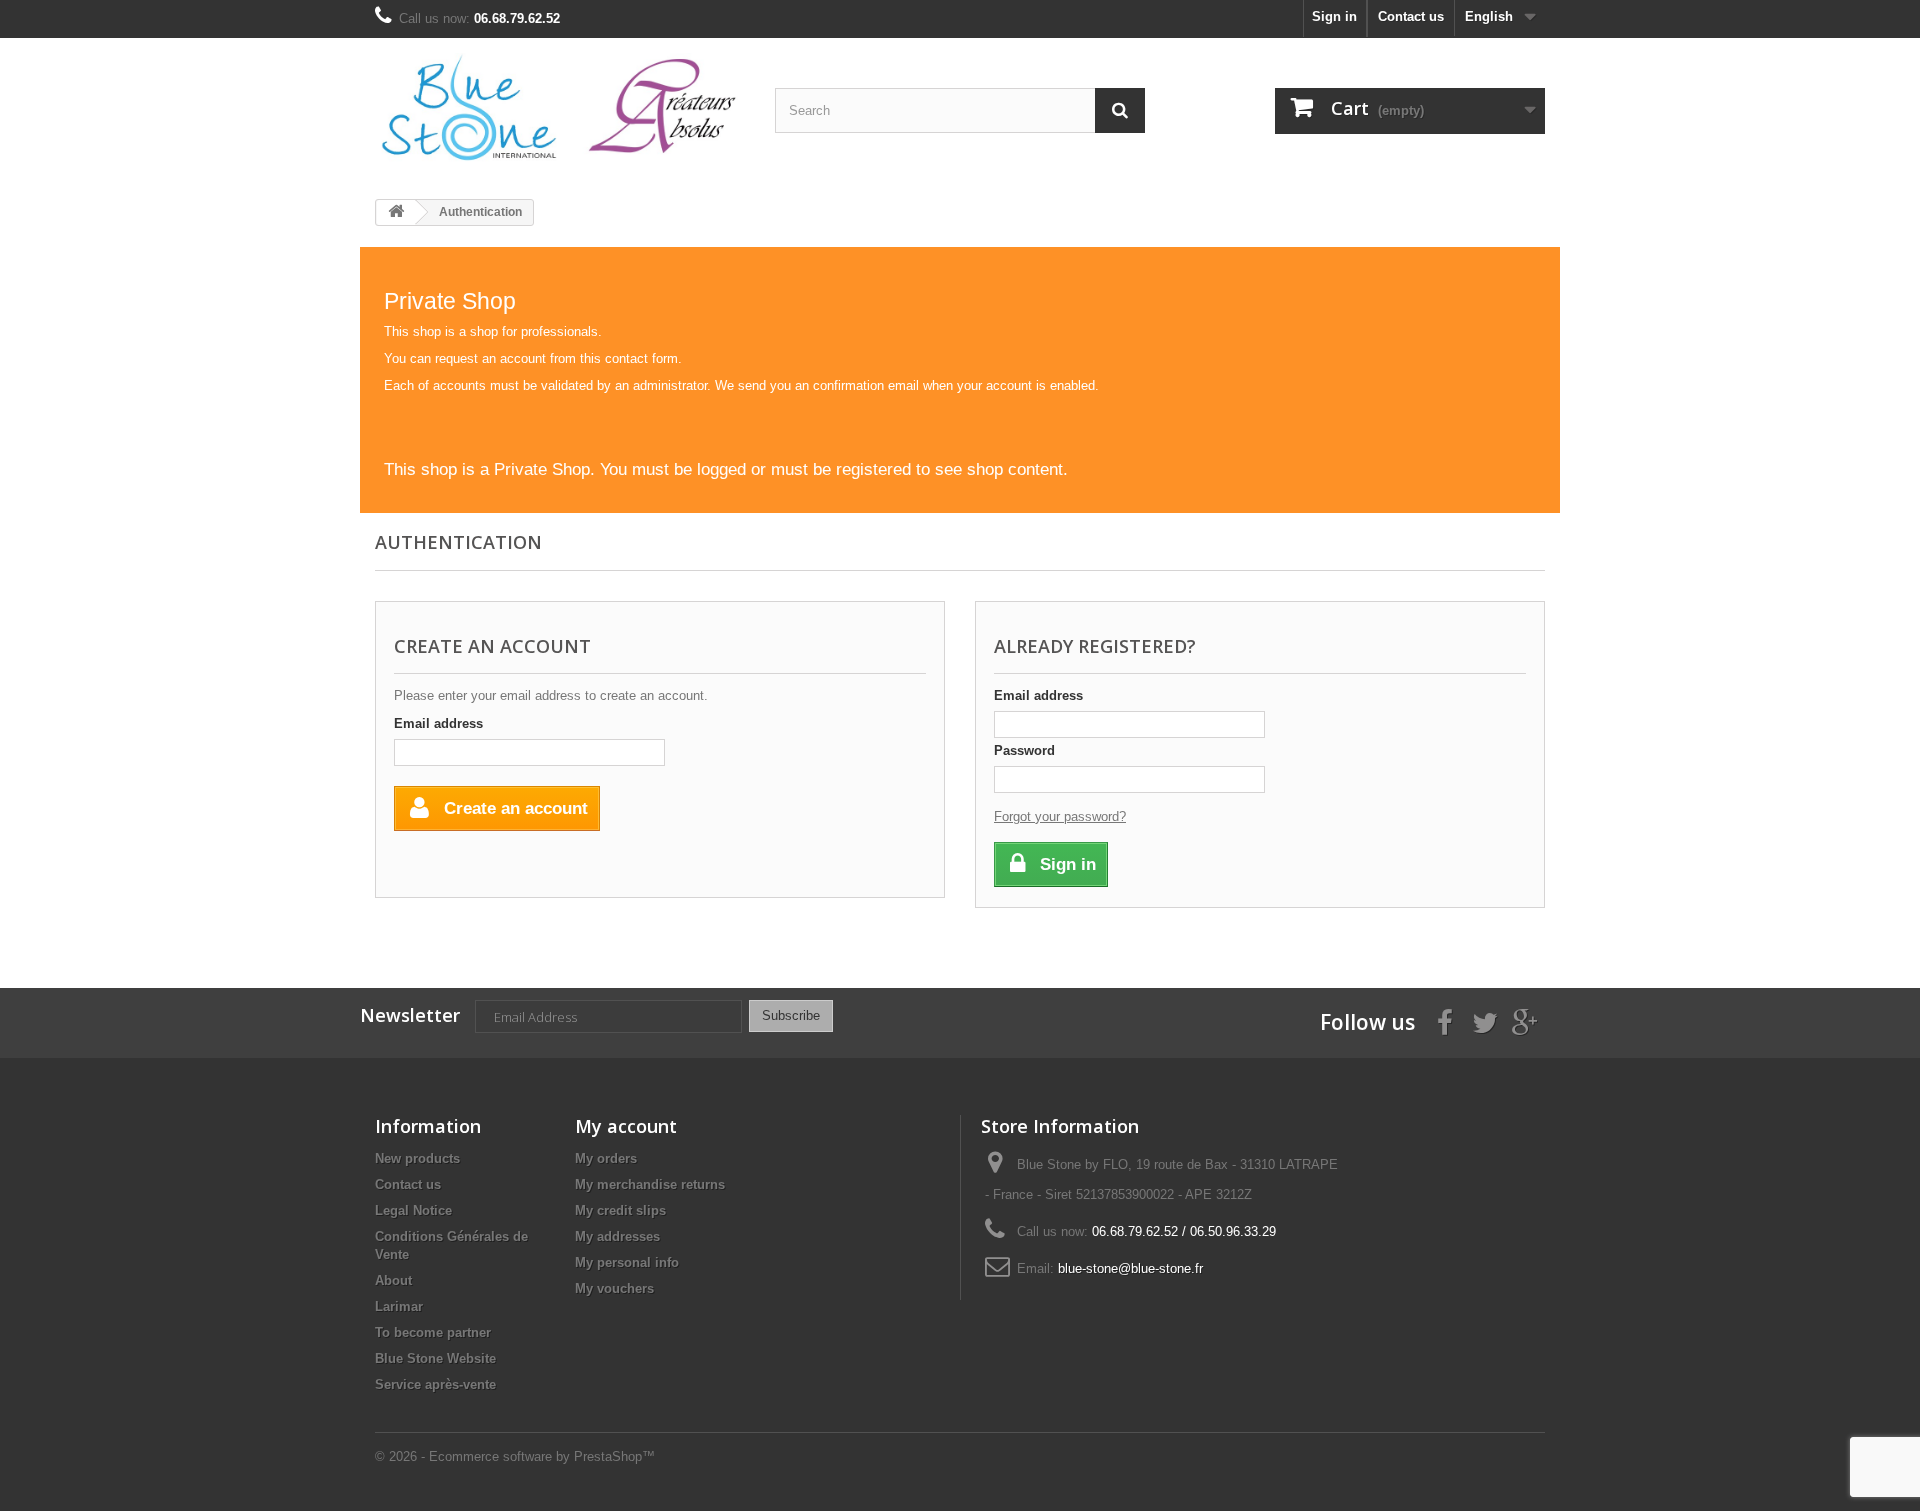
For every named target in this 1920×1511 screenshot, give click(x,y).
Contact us (1411, 16)
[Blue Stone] (560, 111)
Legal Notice (413, 1210)
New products (417, 1158)
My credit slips (620, 1210)
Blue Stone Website (435, 1358)
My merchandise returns (650, 1184)
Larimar (399, 1306)
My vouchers (614, 1288)
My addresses (617, 1236)
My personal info (627, 1262)
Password (1024, 750)
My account (626, 1126)
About (393, 1280)
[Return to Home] (396, 212)
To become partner (433, 1332)
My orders (606, 1158)
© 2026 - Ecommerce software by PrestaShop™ (515, 1456)
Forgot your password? (1060, 816)
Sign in (1334, 16)
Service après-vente (435, 1384)
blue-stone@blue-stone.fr (1130, 1268)
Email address (438, 723)
